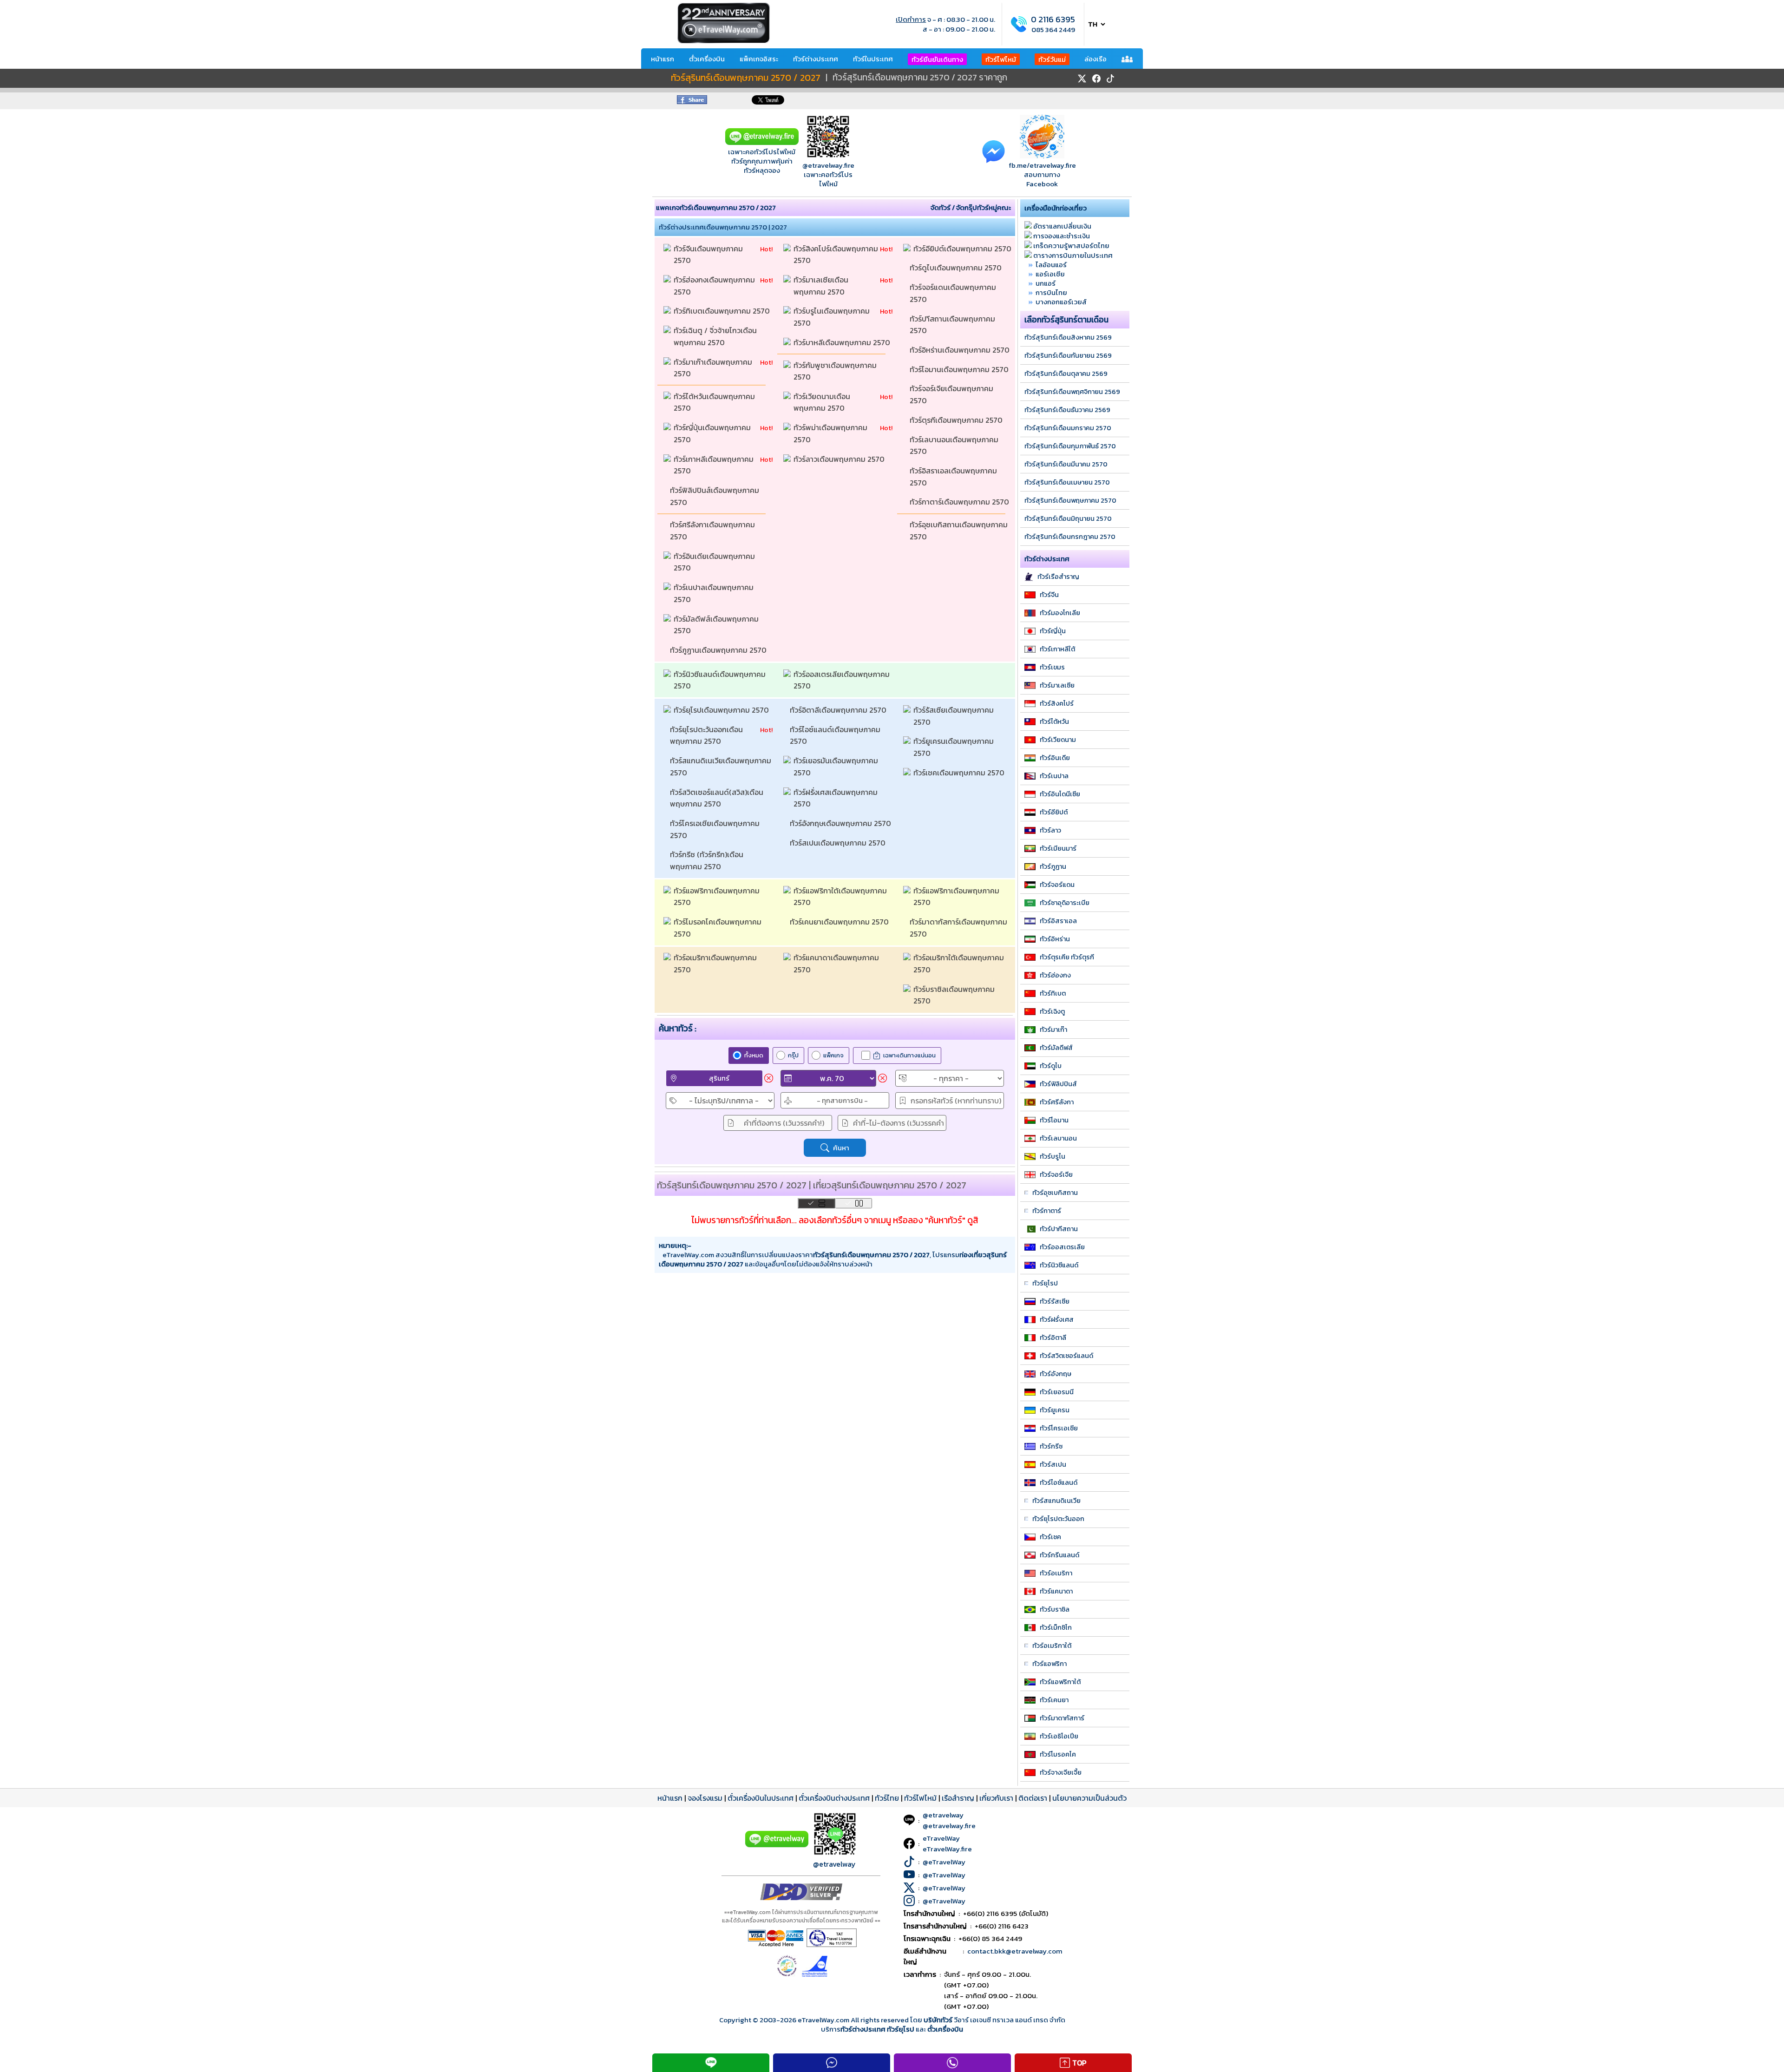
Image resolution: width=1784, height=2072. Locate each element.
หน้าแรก (662, 59)
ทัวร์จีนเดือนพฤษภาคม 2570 (709, 255)
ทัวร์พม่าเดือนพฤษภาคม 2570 (831, 433)
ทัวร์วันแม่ (1052, 59)
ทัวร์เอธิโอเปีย (1059, 1736)
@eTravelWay (944, 1862)
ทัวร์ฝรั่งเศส (1057, 1319)
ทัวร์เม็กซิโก (1056, 1627)
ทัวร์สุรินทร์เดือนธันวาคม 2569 (1067, 410)
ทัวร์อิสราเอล (1058, 921)
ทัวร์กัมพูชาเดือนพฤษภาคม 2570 (836, 371)
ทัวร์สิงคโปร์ (1057, 703)
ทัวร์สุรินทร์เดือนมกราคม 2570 (1068, 428)
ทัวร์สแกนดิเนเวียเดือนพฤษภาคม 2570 (721, 767)
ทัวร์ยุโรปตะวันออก (1058, 1519)
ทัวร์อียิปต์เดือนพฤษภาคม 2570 (963, 249)
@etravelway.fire (828, 165)
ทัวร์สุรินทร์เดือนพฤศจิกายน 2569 (1072, 392)
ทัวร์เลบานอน (1058, 1138)
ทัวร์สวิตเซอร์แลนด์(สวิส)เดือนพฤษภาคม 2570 (717, 798)
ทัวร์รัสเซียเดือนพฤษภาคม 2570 (954, 716)
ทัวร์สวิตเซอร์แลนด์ (1066, 1356)
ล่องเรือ (1095, 59)
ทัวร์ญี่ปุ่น (1053, 631)
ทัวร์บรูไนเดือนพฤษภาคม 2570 (833, 317)
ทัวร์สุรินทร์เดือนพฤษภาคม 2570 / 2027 (746, 78)
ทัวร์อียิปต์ (1054, 812)
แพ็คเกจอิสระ (759, 59)
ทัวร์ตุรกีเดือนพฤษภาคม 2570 (957, 420)
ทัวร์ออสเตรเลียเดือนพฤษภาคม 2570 (843, 680)
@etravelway (834, 1864)
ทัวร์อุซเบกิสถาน (1055, 1193)
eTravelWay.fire (947, 1849)
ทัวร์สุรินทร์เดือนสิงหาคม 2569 (1068, 337)
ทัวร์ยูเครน (1055, 1410)
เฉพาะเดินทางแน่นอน (909, 1055)
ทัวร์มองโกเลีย (1060, 613)
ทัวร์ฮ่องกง (1055, 975)
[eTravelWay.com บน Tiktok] (1110, 79)
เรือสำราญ (958, 1798)
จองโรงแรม (705, 1798)
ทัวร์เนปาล (1054, 776)
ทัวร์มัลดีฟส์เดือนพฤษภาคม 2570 (717, 625)
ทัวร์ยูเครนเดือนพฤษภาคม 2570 (954, 747)
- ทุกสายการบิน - (842, 1100)
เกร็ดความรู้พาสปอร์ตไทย (1071, 246)
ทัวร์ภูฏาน (1053, 866)
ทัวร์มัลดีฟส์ (1056, 1048)
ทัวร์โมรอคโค (1058, 1754)
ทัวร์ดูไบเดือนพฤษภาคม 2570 (957, 268)
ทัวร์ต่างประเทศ (816, 59)
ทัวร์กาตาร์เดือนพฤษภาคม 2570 (960, 502)
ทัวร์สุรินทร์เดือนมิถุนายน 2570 (1068, 518)
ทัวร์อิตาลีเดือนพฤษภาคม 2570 (839, 710)
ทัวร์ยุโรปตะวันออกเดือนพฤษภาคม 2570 (706, 735)
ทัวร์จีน (1049, 595)
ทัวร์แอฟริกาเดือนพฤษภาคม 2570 (718, 897)
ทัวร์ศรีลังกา (1057, 1102)
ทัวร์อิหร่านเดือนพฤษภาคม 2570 (961, 350)
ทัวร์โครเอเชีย (1059, 1428)
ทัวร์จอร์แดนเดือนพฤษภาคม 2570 (954, 293)
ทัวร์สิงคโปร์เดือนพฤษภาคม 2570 (837, 255)
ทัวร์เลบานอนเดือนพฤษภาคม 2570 (955, 446)
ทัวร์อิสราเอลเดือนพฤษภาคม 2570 (954, 477)
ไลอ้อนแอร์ (1051, 265)
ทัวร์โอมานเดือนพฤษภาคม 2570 (960, 369)
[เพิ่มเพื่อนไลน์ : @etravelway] (777, 1845)
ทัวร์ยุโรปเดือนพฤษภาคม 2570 (722, 710)
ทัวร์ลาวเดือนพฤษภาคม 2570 (840, 459)
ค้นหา (841, 1148)
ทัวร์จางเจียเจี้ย (1061, 1772)
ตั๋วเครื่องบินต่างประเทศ (834, 1798)
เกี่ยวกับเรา (996, 1798)
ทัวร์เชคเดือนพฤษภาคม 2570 (960, 773)
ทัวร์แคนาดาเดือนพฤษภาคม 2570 (837, 964)
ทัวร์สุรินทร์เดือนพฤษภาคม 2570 (1070, 500)
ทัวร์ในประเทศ (873, 59)
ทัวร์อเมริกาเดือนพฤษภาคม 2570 (716, 964)
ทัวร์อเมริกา (1056, 1573)
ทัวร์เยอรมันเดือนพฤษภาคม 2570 (837, 767)
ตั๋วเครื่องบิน (707, 59)
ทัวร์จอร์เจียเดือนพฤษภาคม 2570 (952, 394)
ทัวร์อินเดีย (1055, 758)
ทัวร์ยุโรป (1045, 1283)
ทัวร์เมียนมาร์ (1058, 848)
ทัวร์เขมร (1052, 667)
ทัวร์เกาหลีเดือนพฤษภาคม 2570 (715, 465)
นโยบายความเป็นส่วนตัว (1089, 1798)
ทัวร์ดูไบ (1051, 1066)
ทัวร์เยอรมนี (1057, 1392)
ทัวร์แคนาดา (1056, 1591)
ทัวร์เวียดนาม (1058, 740)
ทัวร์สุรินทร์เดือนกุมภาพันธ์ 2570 (1070, 446)
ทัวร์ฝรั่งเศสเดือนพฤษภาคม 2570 (836, 798)
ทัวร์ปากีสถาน (1059, 1229)
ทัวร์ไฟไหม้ (1001, 59)
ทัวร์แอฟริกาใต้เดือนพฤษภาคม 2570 (841, 897)
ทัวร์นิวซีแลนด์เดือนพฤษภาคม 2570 (721, 680)
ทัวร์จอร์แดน (1057, 885)
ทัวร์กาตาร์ (1047, 1211)
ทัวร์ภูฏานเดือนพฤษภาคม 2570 (719, 650)
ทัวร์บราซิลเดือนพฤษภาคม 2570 (955, 995)
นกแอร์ (1046, 283)
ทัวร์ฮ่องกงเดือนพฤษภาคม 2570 (715, 286)
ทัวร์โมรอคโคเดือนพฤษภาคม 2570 (718, 928)
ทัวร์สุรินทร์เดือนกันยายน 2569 (1068, 355)
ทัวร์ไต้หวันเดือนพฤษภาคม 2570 (715, 402)
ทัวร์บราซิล (1055, 1609)
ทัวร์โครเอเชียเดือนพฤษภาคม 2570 (716, 829)
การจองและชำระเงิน (1062, 236)
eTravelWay (941, 1838)
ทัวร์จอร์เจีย (1056, 1174)
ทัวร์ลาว (1050, 830)
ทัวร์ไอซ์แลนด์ (1059, 1482)
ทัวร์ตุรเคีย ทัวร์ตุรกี (1067, 957)
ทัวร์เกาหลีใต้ (1057, 649)
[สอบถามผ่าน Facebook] (994, 151)
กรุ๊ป (793, 1055)
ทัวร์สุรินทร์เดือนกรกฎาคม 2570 (1070, 537)
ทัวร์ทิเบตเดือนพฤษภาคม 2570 (723, 311)
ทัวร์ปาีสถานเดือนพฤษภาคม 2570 (953, 325)
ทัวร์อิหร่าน (1055, 939)
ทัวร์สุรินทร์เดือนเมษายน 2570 (1067, 482)
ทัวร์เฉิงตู (1052, 1011)
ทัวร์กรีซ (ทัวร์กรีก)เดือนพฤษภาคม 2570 (707, 860)
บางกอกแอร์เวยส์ (1061, 302)
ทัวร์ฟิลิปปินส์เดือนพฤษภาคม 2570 (715, 496)
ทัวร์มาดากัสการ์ (1062, 1718)
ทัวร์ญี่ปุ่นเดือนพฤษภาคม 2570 (713, 433)
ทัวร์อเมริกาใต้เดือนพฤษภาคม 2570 (960, 964)
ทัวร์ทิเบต (1053, 993)
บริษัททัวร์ (939, 2020)
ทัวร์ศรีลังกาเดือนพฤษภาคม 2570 (713, 531)
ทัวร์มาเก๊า (1053, 1029)
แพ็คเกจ (833, 1055)
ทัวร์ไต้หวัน (1054, 721)
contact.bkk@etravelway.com (1015, 1951)
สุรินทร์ (719, 1078)
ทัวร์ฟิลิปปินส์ (1058, 1084)
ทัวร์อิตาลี (1053, 1338)
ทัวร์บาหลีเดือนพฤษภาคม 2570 (843, 342)
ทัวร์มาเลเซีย (1057, 685)
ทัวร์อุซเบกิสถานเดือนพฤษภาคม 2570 (960, 531)
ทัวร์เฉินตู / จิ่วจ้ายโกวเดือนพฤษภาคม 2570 (715, 336)
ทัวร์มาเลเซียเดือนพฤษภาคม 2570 (821, 286)
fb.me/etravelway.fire (1042, 165)
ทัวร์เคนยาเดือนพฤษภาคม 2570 (840, 922)
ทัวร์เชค (1050, 1537)
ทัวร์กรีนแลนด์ (1059, 1555)
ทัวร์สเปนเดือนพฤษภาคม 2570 (839, 843)
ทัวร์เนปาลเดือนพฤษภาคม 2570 (715, 593)
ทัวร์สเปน (1053, 1464)
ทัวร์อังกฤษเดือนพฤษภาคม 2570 (841, 823)
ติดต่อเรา (1033, 1798)
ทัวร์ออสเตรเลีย (1062, 1247)
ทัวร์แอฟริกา (1049, 1664)
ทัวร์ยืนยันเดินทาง (937, 59)
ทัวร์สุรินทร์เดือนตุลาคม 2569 (1066, 374)
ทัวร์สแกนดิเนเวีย (1056, 1501)
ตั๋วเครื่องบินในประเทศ (761, 1798)
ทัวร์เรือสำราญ (1058, 577)
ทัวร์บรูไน (1053, 1156)
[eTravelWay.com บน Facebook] (1096, 79)
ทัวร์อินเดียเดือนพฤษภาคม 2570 (715, 562)
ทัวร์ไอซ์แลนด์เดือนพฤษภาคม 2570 (836, 735)
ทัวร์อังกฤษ (1056, 1374)
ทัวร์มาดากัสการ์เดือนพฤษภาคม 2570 (959, 928)
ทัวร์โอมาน (1054, 1120)
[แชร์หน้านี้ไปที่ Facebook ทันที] (692, 102)
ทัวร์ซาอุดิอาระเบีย (1065, 903)
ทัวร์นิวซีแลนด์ (1059, 1265)
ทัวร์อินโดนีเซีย (1060, 794)
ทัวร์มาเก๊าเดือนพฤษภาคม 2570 (714, 368)
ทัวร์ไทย (887, 1798)
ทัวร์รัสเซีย (1055, 1301)
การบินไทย (1051, 292)
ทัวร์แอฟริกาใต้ (1060, 1682)
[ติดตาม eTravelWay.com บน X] (1082, 79)
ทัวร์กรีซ (1051, 1446)
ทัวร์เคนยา (1054, 1700)
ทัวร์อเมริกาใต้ (1052, 1646)
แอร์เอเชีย (1050, 274)
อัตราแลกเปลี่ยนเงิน (1062, 226)
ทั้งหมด (754, 1055)
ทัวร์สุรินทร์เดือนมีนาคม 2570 (1066, 464)
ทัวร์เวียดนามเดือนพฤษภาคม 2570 (822, 402)
